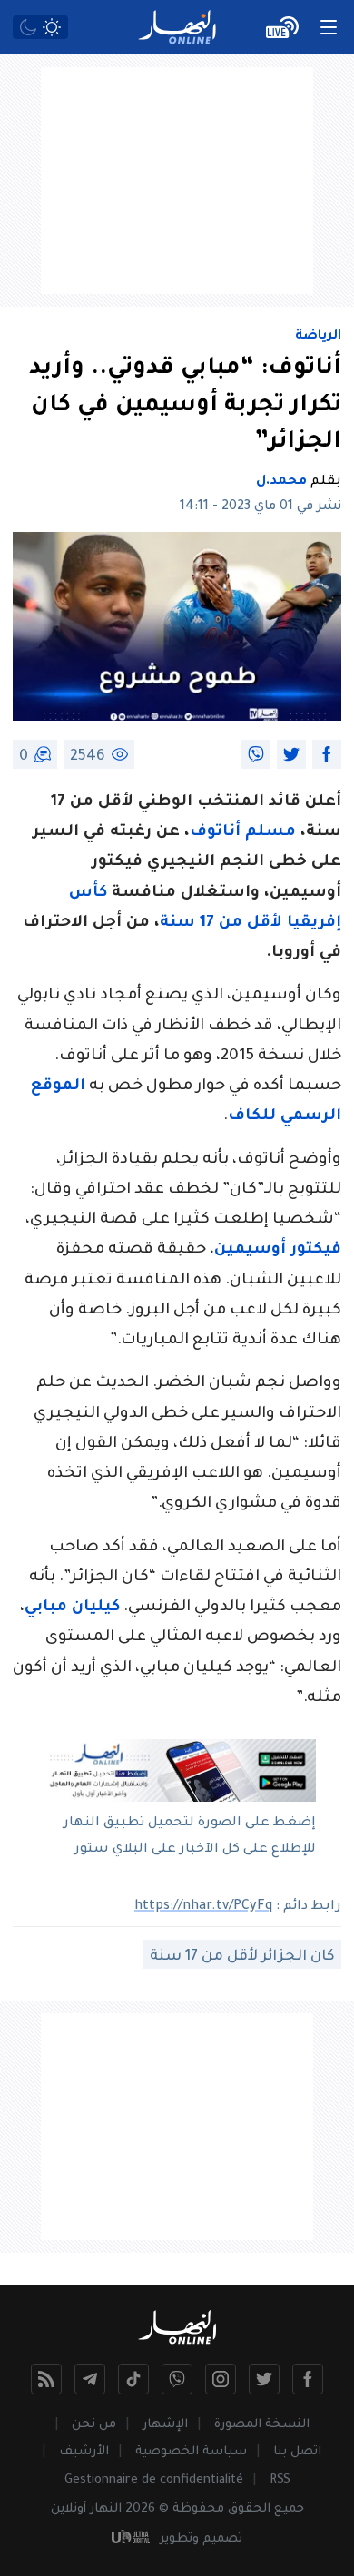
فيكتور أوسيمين (278, 1250)
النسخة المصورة (262, 2425)
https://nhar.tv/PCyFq (203, 1907)
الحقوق (249, 2509)
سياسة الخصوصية (191, 2452)
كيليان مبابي (72, 1608)
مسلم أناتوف (243, 833)
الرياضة (318, 337)
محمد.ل (281, 482)
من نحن (94, 2425)
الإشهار (165, 2425)
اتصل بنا (297, 2452)
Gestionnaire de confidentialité (154, 2480)
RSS (280, 2480)
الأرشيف (84, 2452)
